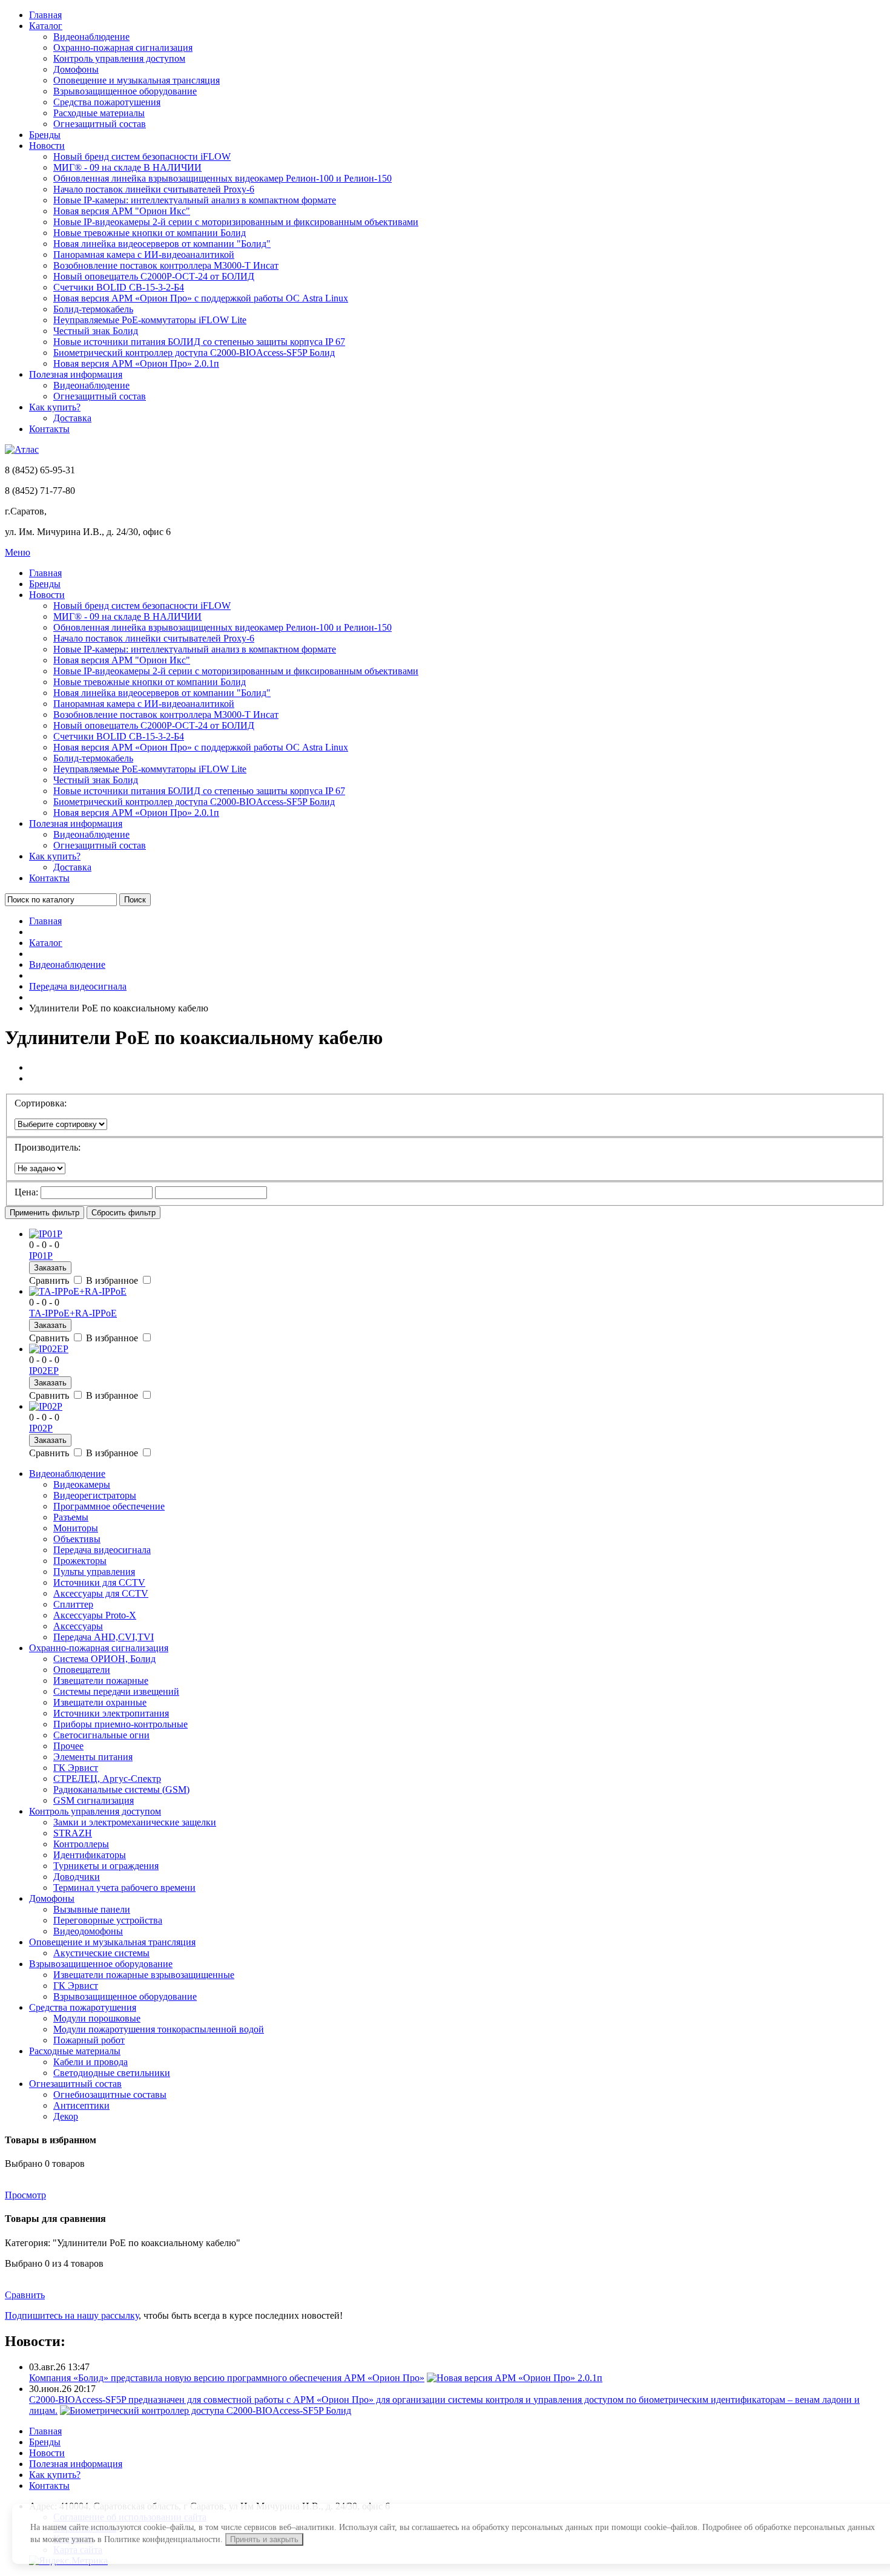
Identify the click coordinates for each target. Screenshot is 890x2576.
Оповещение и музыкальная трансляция (137, 80)
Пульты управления (94, 1572)
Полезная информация (76, 374)
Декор (66, 2116)
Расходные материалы (99, 113)
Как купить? (55, 407)
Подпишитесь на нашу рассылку (72, 2315)
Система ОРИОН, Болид (104, 1659)
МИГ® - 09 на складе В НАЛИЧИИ (127, 167)
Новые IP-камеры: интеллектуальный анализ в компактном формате (195, 200)
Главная (45, 15)
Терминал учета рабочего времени (124, 1888)
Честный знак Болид (96, 331)
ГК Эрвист (76, 1768)
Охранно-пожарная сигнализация (123, 48)
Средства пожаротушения (107, 102)
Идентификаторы (90, 1855)
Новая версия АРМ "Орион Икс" (122, 211)
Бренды (45, 135)
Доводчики (77, 1877)
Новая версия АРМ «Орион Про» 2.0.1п (136, 363)
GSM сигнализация (94, 1800)
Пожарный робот (89, 2040)
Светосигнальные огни (101, 1735)
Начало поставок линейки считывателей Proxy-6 (154, 189)
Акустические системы (101, 1953)
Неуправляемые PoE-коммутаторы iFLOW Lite (150, 320)
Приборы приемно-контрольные (120, 1724)
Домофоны (76, 69)
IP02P (41, 1428)
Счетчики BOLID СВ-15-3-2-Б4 (119, 287)
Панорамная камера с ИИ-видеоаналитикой (144, 255)
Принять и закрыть (264, 2539)
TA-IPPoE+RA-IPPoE (73, 1313)
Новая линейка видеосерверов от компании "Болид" (162, 244)
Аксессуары (78, 1626)
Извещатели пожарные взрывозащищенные (144, 1975)
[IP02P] (46, 1406)
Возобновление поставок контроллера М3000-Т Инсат (166, 265)
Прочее (68, 1746)
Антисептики (81, 2105)
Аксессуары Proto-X (95, 1615)
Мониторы (76, 1528)
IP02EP (44, 1371)
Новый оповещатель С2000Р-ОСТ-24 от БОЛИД (154, 276)
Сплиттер (73, 1604)
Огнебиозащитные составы (110, 2095)
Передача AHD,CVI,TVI (104, 1637)
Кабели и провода (91, 2062)
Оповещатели (82, 1670)
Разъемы (71, 1517)
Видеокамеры (82, 1484)
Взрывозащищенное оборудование (125, 91)
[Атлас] (22, 449)
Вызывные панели (92, 1909)
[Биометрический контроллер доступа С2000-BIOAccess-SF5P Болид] (206, 2410)
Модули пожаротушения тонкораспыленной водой (159, 2029)
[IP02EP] (49, 1349)
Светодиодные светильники (112, 2073)
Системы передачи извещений (116, 1691)
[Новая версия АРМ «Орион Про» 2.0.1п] (515, 2378)
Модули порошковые (97, 2018)
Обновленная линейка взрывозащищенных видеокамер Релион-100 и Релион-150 (222, 178)
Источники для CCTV (99, 1582)
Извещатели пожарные (101, 1681)
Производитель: (48, 1147)
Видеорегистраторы (95, 1495)
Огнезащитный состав (100, 124)
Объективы (77, 1539)
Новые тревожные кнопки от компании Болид (150, 233)
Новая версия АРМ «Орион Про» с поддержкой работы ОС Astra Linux (201, 298)
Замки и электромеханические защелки (135, 1822)
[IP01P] (46, 1234)
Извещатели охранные (100, 1702)
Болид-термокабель (93, 309)
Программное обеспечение (109, 1506)
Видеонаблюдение (91, 37)
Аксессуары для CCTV (101, 1593)
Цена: (26, 1192)
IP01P (41, 1256)
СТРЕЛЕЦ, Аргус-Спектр (107, 1779)
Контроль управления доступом (119, 58)
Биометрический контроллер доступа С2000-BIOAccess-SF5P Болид (194, 353)
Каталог (46, 26)
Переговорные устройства (108, 1920)
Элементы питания (93, 1757)
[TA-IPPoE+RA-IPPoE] (78, 1291)
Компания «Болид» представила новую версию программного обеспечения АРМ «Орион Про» (227, 2378)
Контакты (49, 429)
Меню (18, 552)
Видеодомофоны (88, 1931)
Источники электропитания (111, 1713)
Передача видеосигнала (78, 986)
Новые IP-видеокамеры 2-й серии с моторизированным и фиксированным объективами (236, 222)
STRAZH (73, 1833)
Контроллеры (81, 1844)
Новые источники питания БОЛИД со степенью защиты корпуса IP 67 (199, 342)
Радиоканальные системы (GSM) (121, 1789)
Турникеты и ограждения (106, 1866)
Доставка (72, 418)
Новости (47, 146)
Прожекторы (80, 1561)
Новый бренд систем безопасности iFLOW (142, 156)
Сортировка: (41, 1103)
